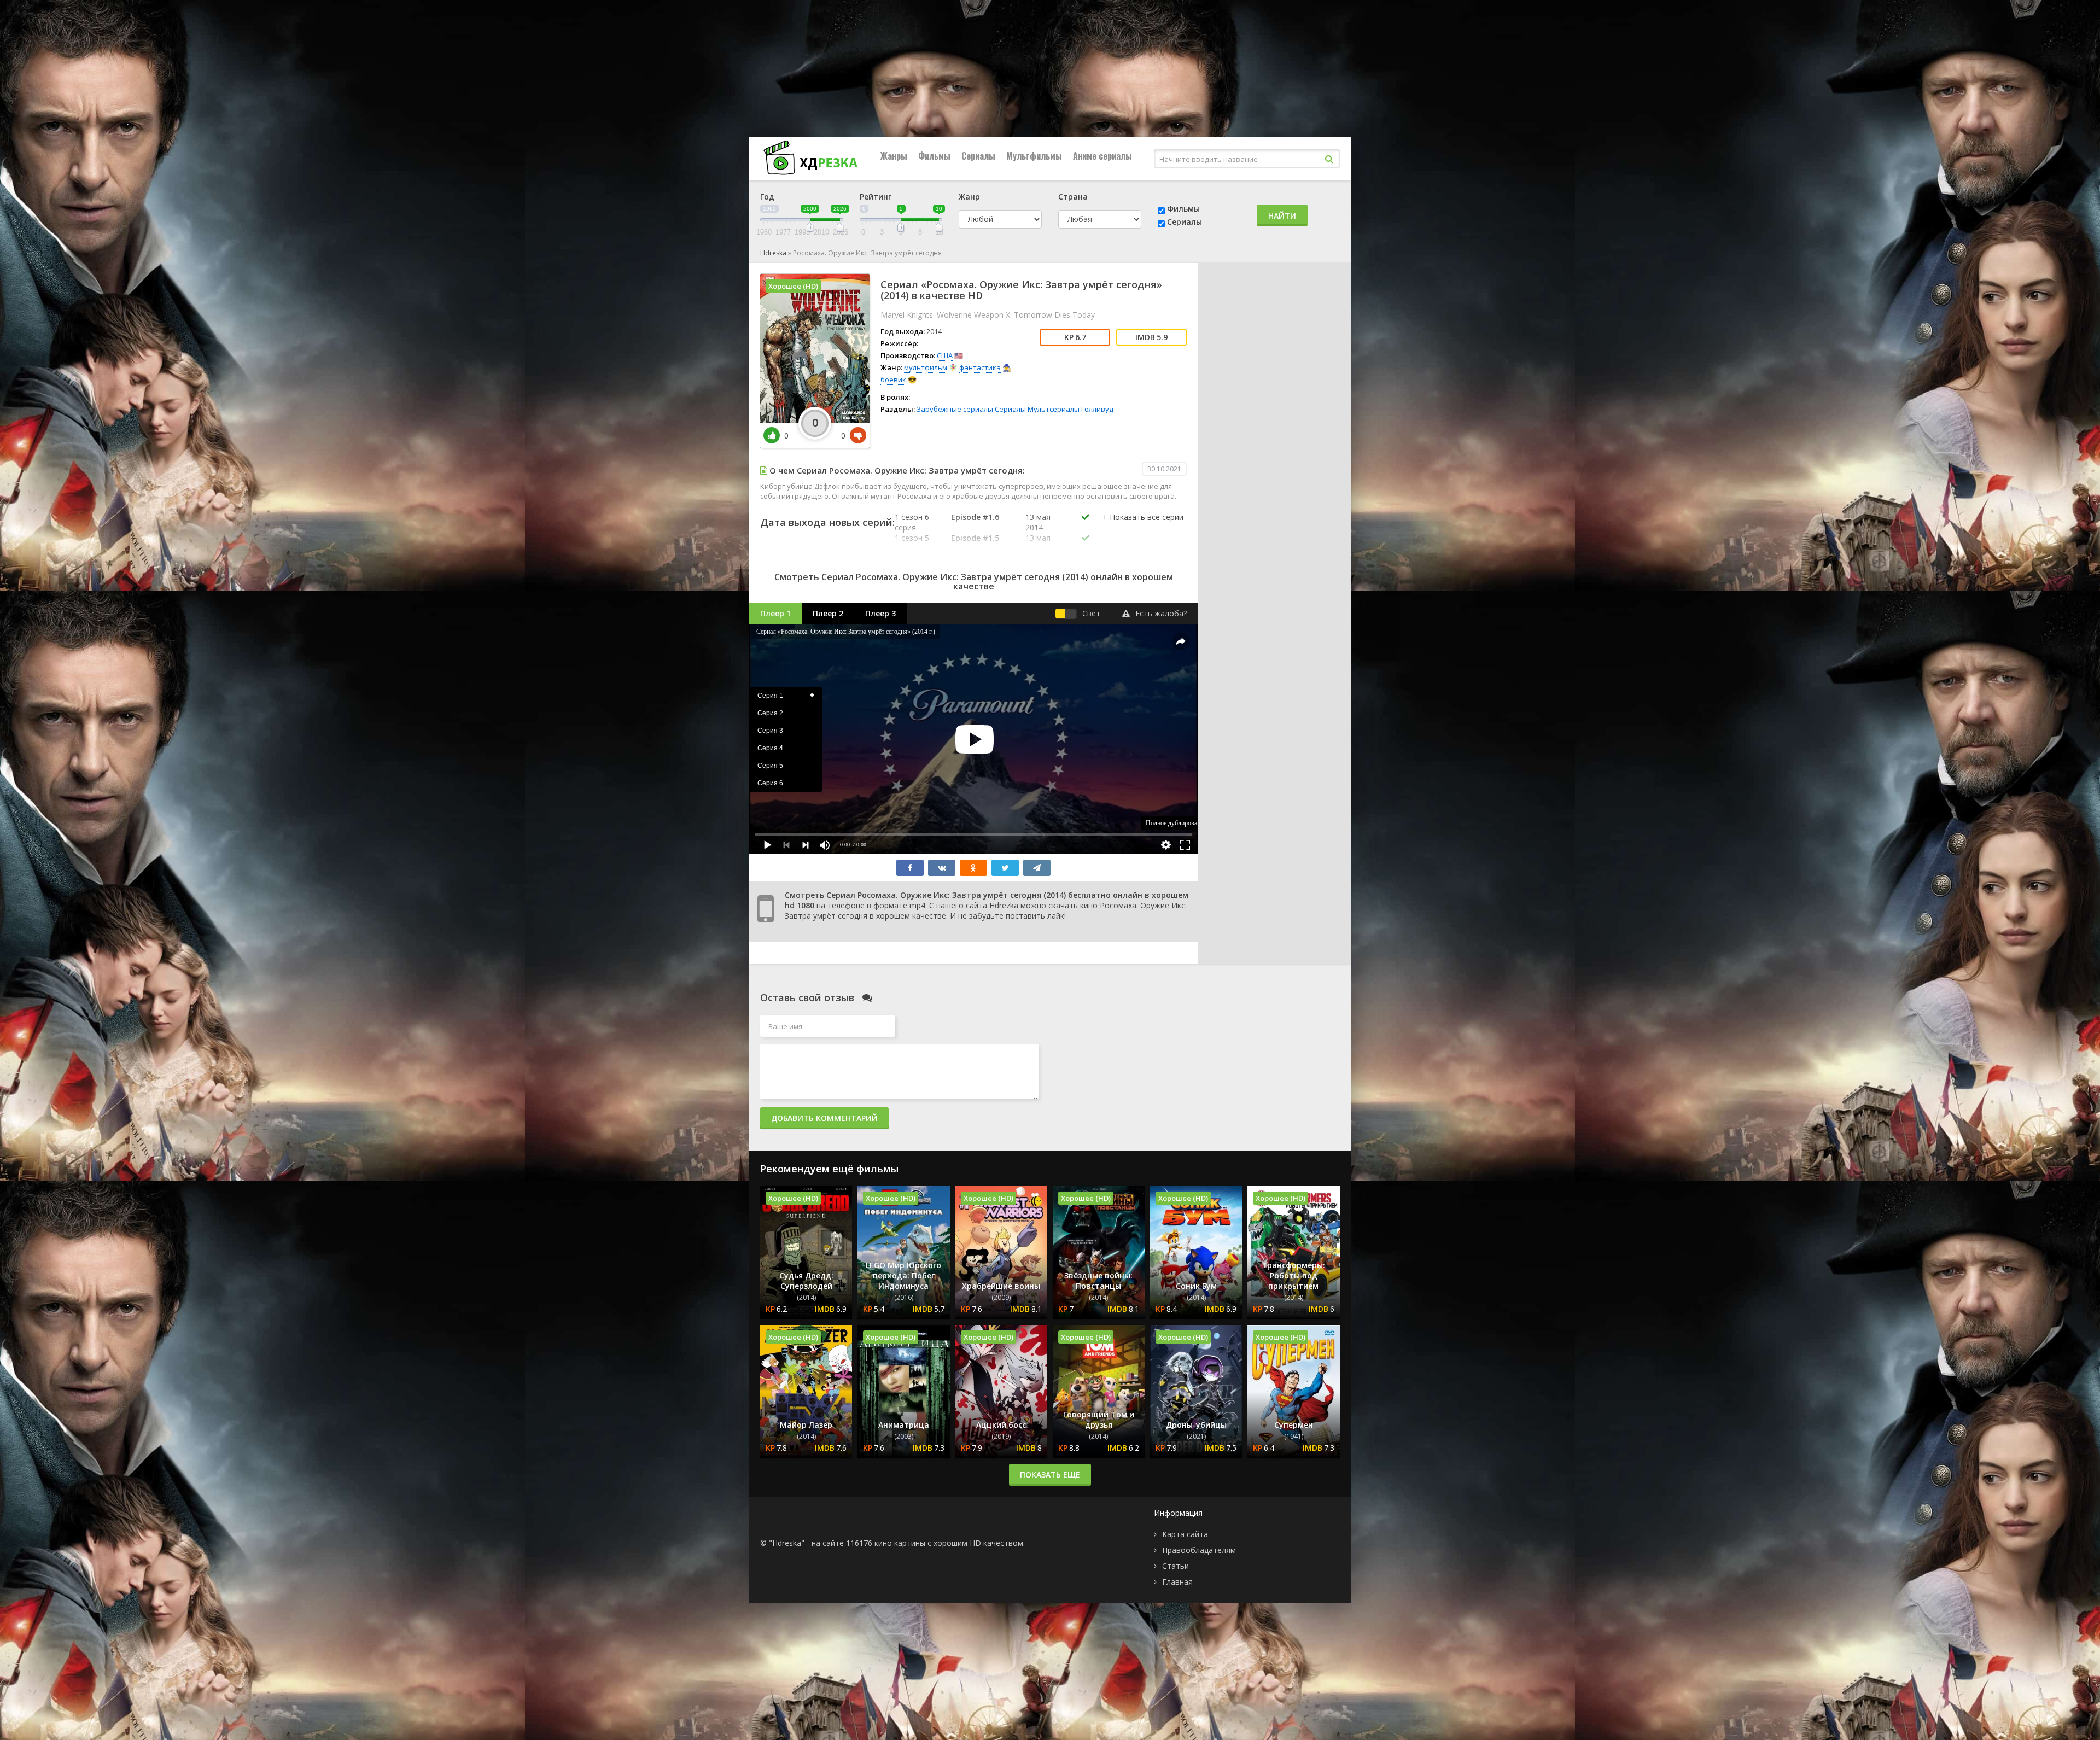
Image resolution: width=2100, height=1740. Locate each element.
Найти (1282, 216)
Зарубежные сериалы (955, 409)
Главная (1177, 1582)
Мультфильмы (1034, 156)
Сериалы (978, 156)
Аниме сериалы (1102, 156)
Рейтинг (876, 197)
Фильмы (934, 156)
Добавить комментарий (824, 1118)
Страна (1073, 197)
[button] (1143, 528)
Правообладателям (1199, 1550)
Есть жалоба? (1161, 613)
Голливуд (1097, 409)
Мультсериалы (1054, 409)
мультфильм (926, 367)
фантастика (980, 367)
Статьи (1176, 1566)
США (945, 355)
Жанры (894, 156)
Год (767, 197)
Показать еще (1050, 1475)
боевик (893, 379)
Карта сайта (1185, 1534)
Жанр (969, 197)
